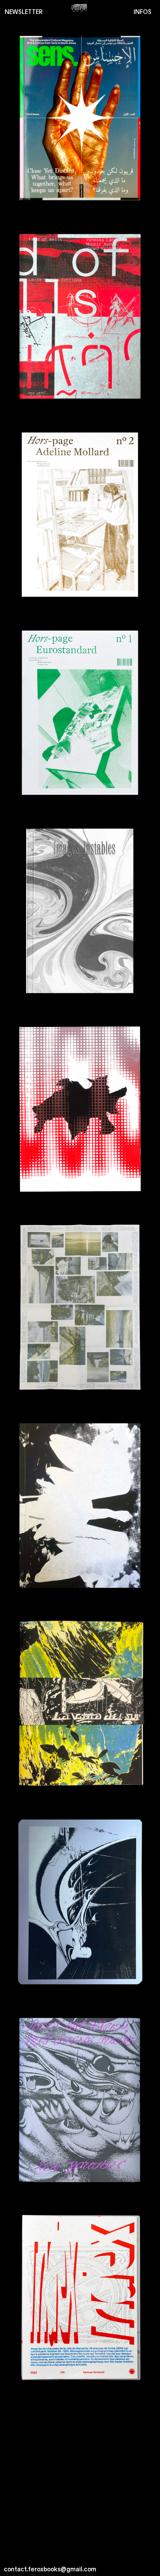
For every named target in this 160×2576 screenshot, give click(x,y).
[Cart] (79, 8)
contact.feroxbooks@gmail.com (50, 2568)
